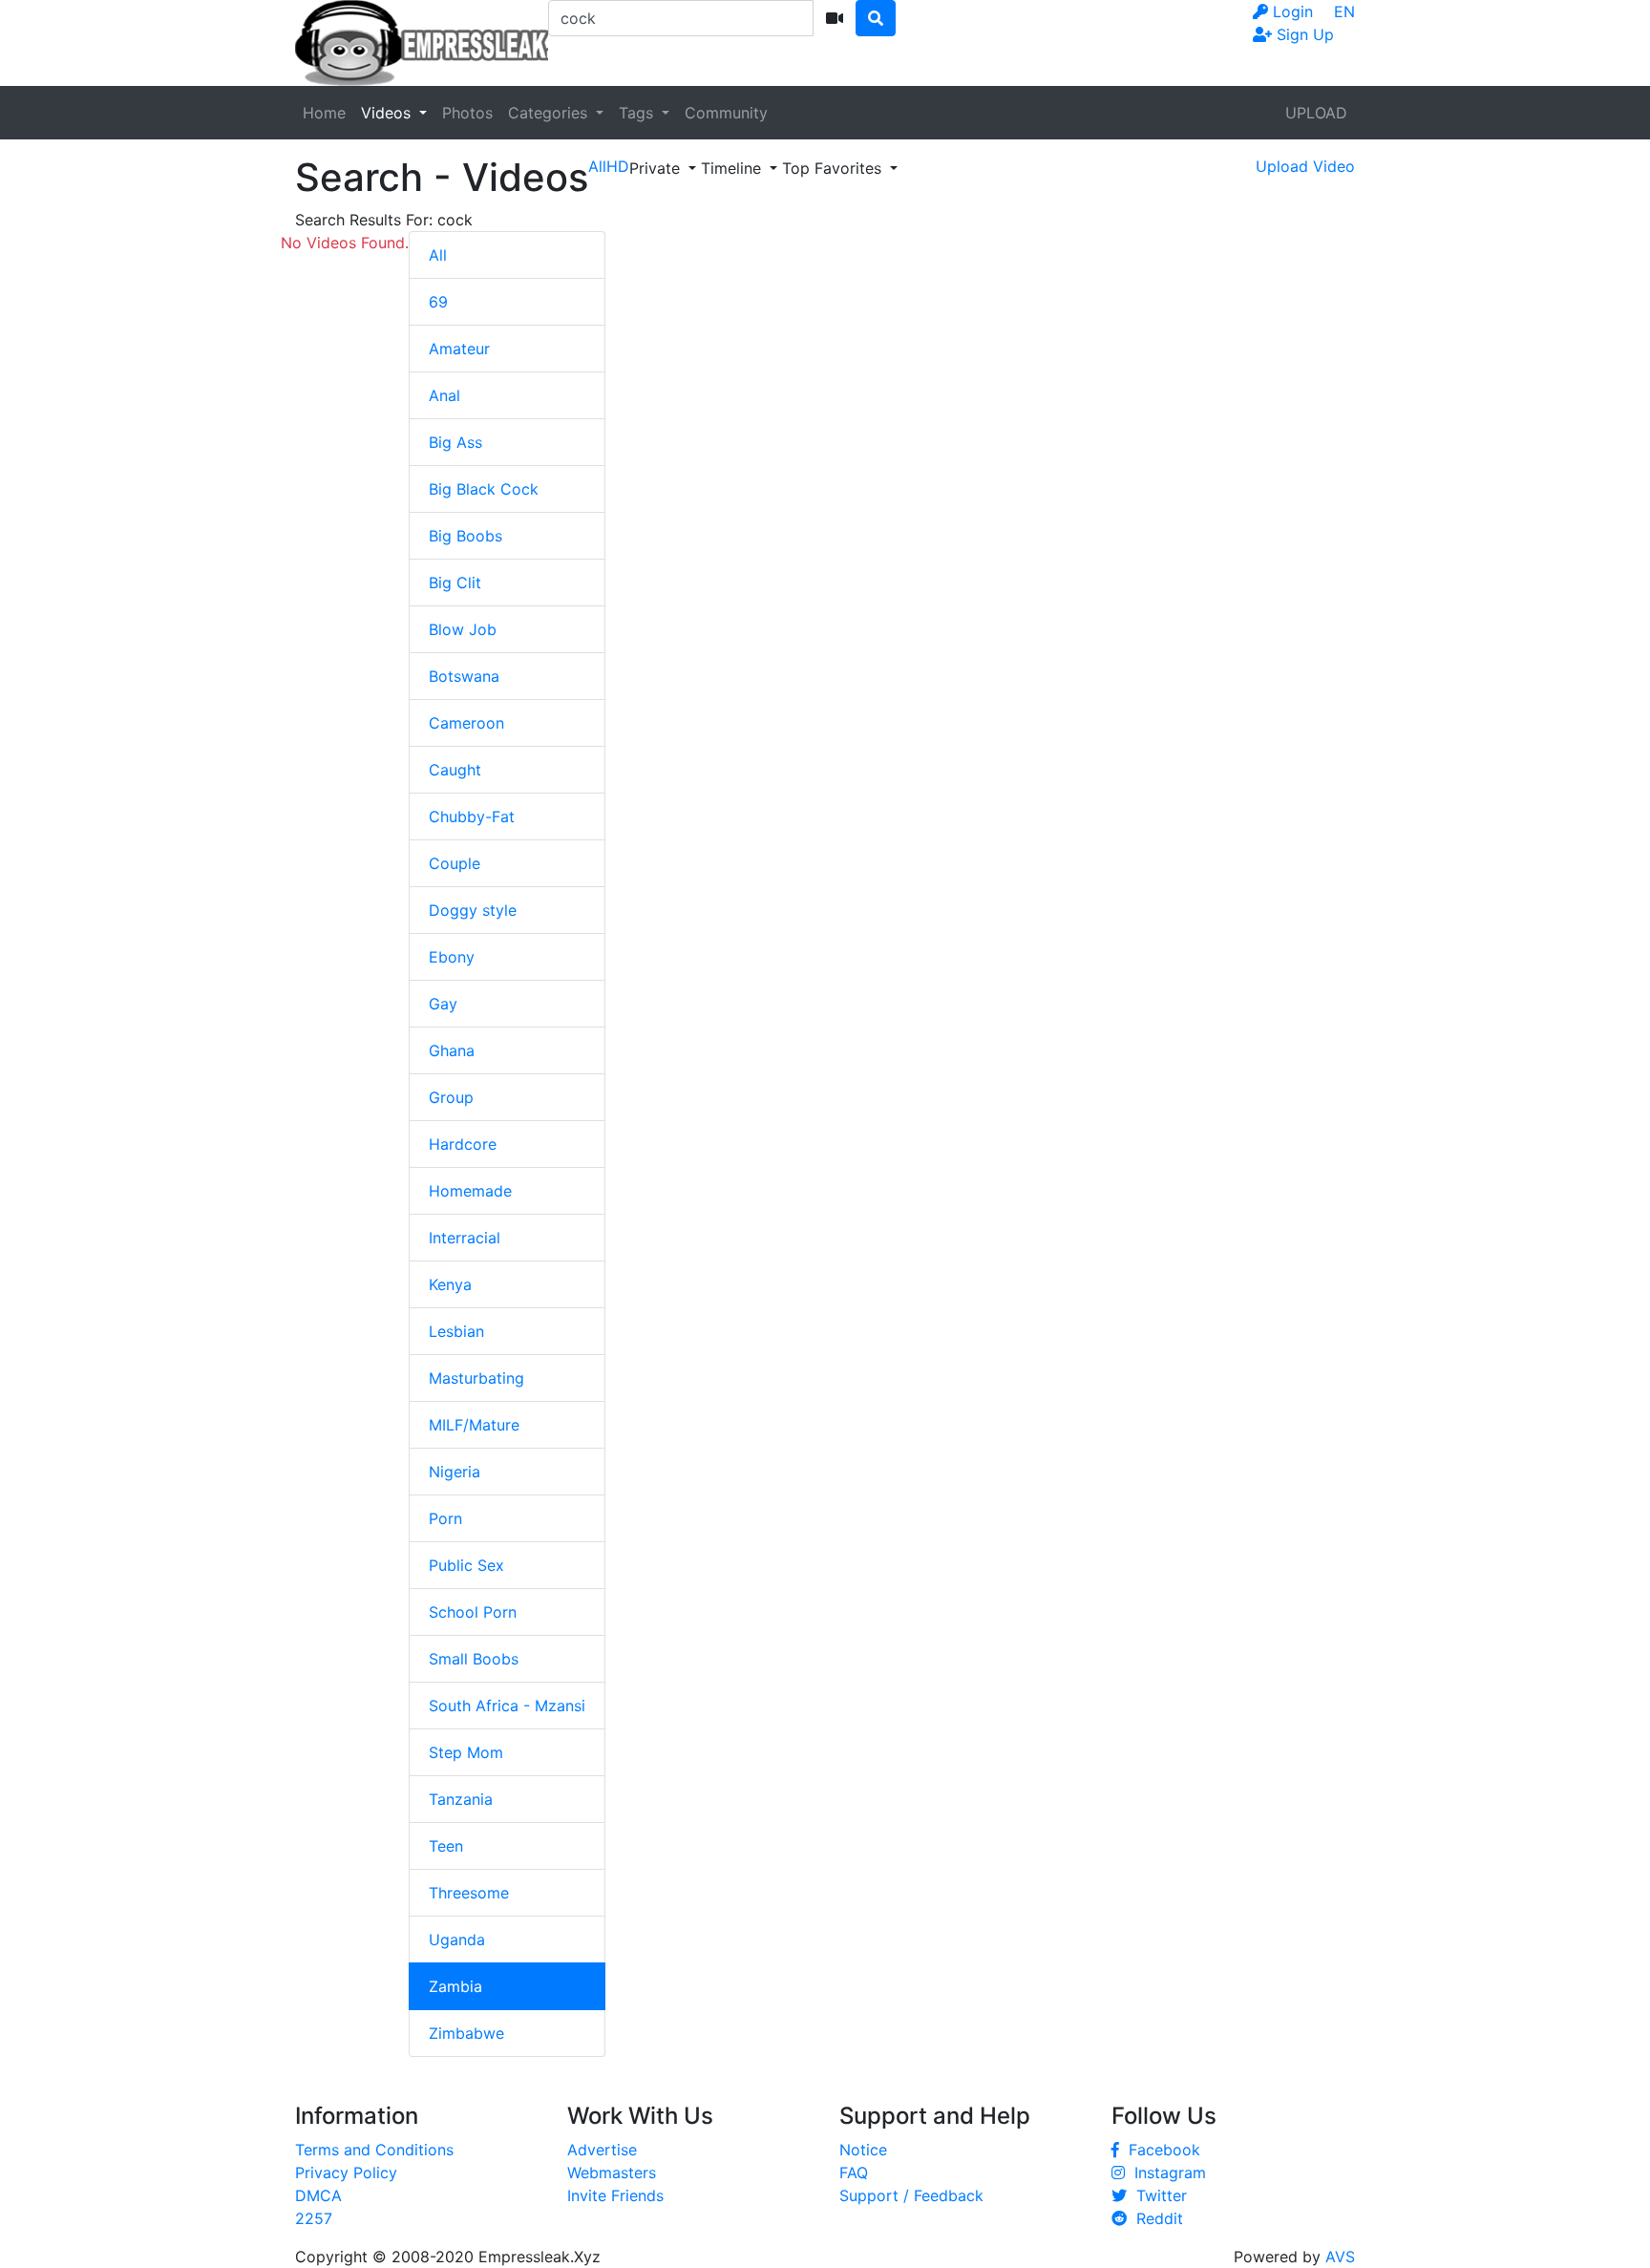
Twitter (1157, 2195)
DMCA (318, 2195)
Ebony (452, 957)
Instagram (1165, 2173)
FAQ (854, 2173)
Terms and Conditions (374, 2150)
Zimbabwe (466, 2033)
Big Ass (455, 442)
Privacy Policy (346, 2173)
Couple (455, 863)
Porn (445, 1518)
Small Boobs (474, 1659)
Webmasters (612, 2173)
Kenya (450, 1284)
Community (726, 113)
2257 (314, 2218)
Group (451, 1097)
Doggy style (473, 910)
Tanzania (461, 1799)
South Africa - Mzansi (507, 1706)
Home (324, 113)
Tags (638, 113)
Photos (467, 113)
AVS (1340, 2257)
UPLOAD (1316, 113)
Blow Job (463, 629)
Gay (443, 1004)
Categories (550, 113)
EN (1344, 11)
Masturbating (476, 1378)
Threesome (469, 1893)
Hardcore (463, 1144)
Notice (863, 2150)
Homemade (470, 1191)
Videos (388, 113)
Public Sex (466, 1565)
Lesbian (456, 1331)
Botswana (464, 676)
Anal (444, 395)
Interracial (465, 1238)
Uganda (457, 1939)
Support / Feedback (911, 2195)
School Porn (473, 1612)
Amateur (459, 349)
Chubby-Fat (472, 816)
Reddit (1155, 2218)
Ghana (452, 1050)
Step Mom (466, 1752)
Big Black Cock (484, 489)
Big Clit (455, 583)
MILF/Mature (474, 1425)
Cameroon (466, 723)
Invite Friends (615, 2195)
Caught (455, 770)
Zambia (455, 1986)
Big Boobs (465, 536)
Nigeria (455, 1472)
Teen (446, 1846)
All (438, 255)
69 (438, 302)
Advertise (602, 2150)
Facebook (1160, 2150)
